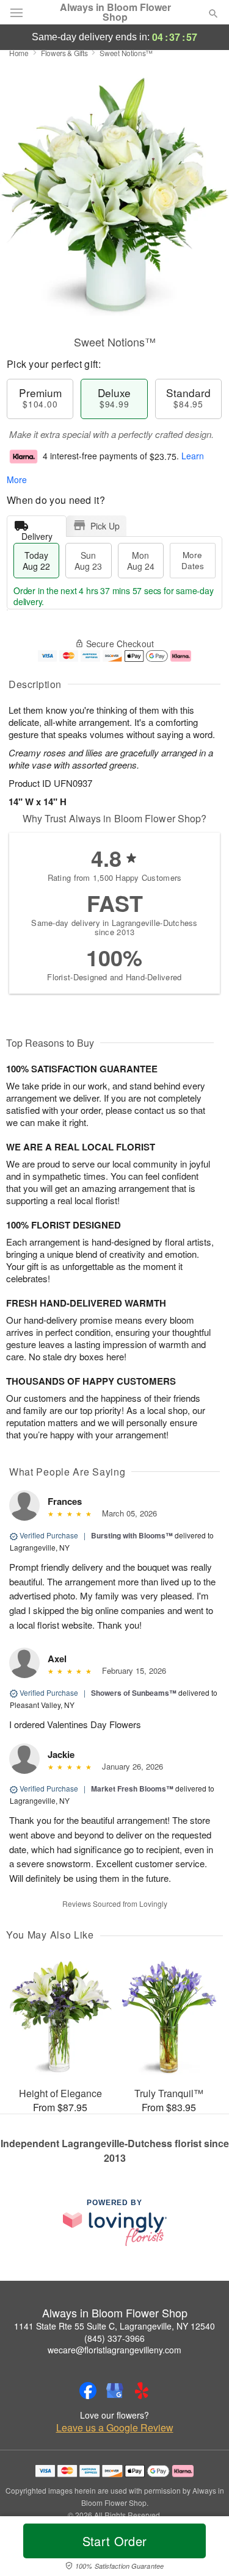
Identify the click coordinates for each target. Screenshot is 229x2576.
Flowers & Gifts (64, 53)
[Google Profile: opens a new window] (115, 2391)
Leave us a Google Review (115, 2428)
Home (19, 53)
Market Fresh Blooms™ (132, 1788)
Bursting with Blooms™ (132, 1535)
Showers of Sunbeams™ (134, 1693)
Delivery (37, 533)
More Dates (193, 560)
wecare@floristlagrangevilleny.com (114, 2350)
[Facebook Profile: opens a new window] (88, 2391)
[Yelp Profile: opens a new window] (142, 2391)
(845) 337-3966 (114, 2338)
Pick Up (105, 526)
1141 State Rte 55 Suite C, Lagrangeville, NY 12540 (114, 2326)
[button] (203, 2549)
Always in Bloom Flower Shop (115, 12)
